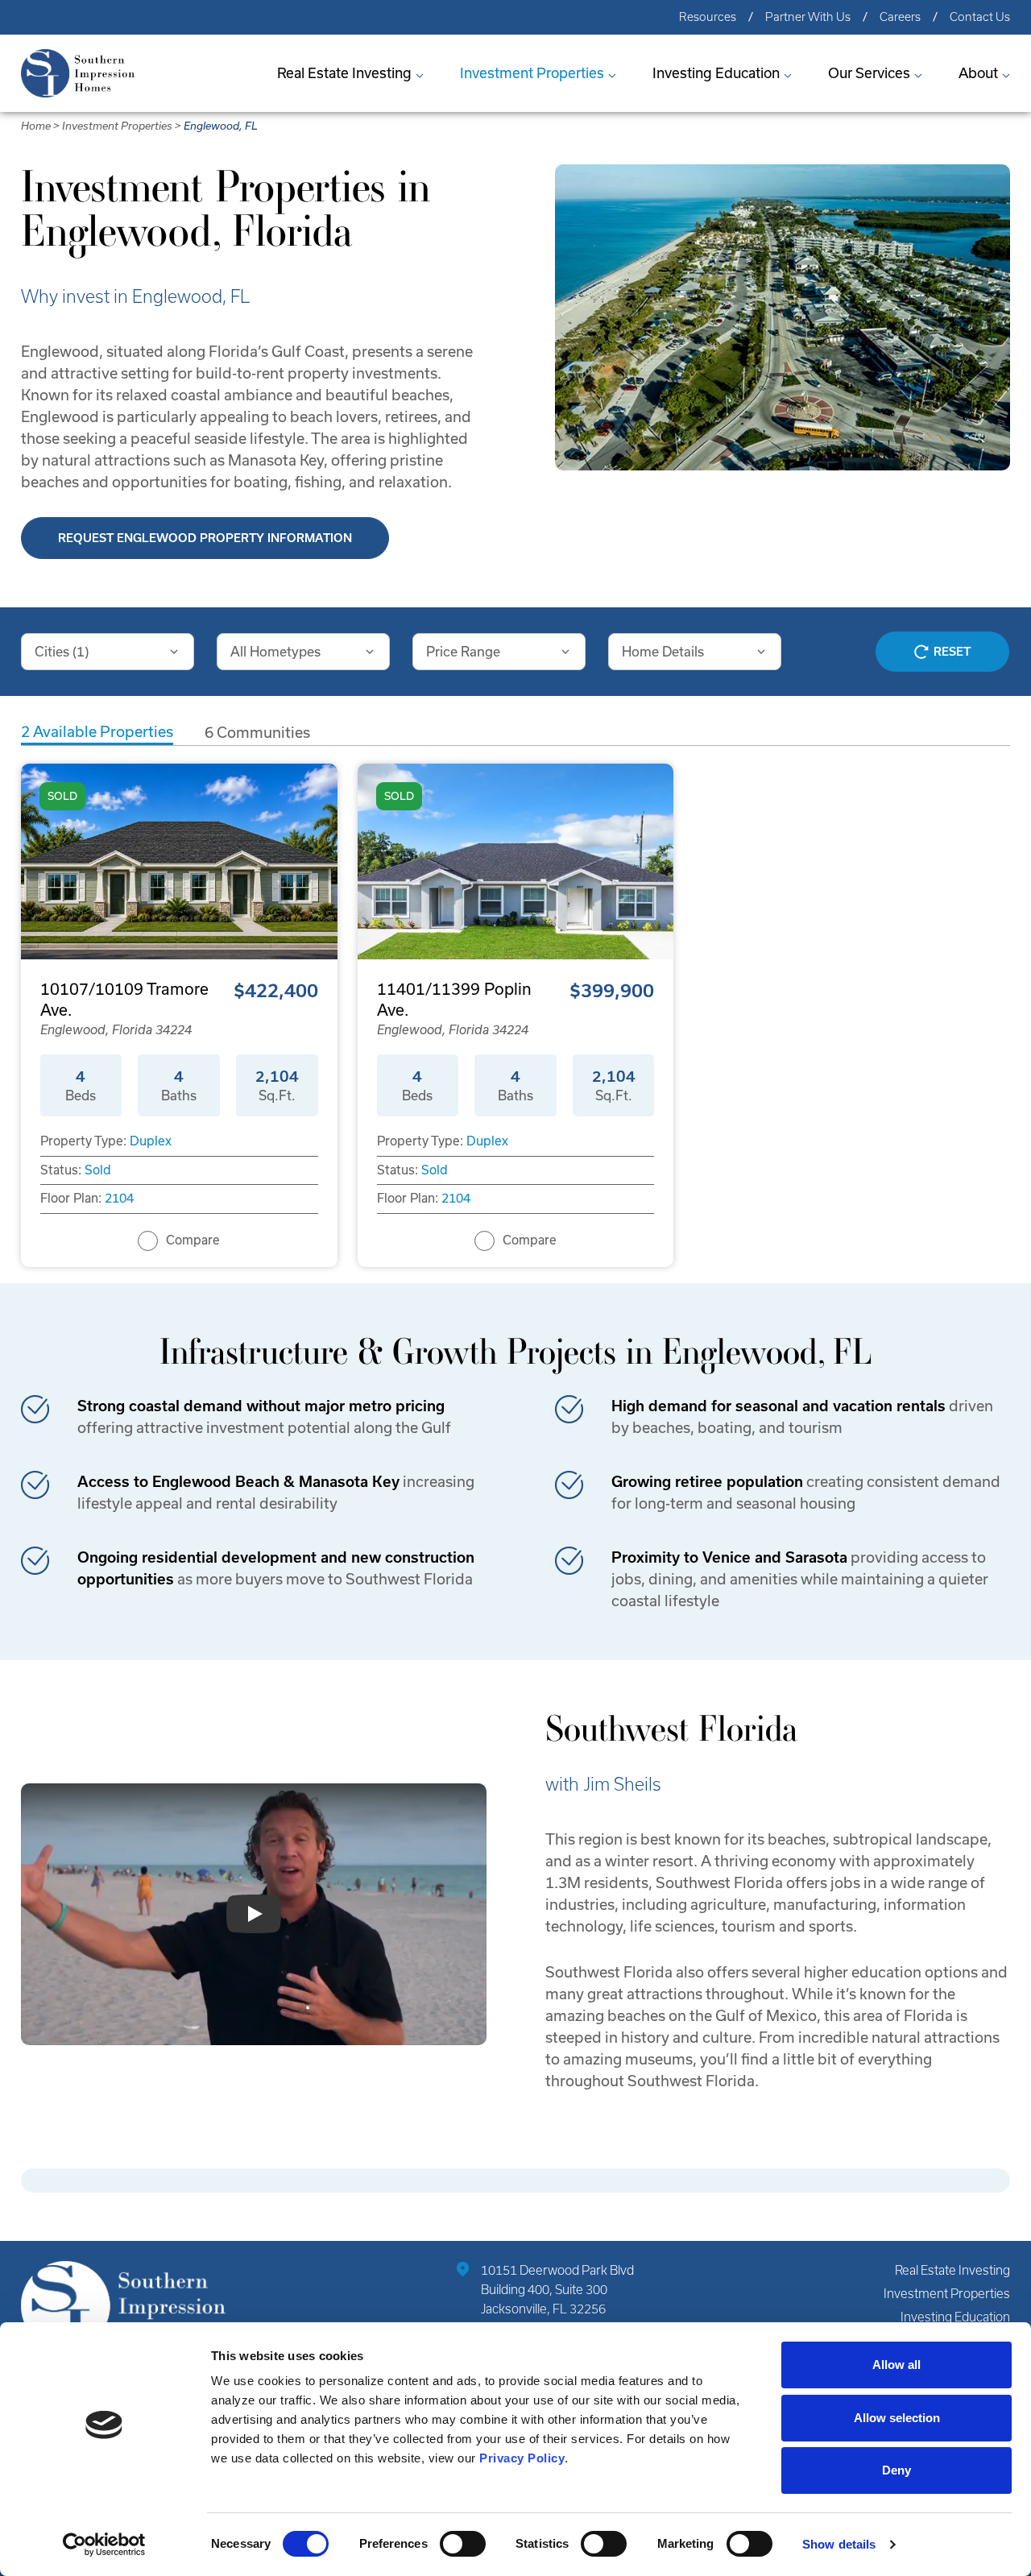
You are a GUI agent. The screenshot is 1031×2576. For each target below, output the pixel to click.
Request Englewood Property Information (205, 538)
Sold (98, 1170)
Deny (896, 2470)
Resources (708, 17)
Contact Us (980, 17)
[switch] (463, 2544)
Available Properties (97, 732)
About (978, 73)
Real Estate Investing (344, 73)
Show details (839, 2544)
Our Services (869, 73)
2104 (119, 1198)
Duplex (151, 1141)
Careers (900, 17)
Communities (257, 733)
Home (36, 126)
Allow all (896, 2365)
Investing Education (716, 73)
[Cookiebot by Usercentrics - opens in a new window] (104, 2545)
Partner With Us (808, 17)
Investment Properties (532, 73)
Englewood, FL (221, 126)
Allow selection (897, 2418)
